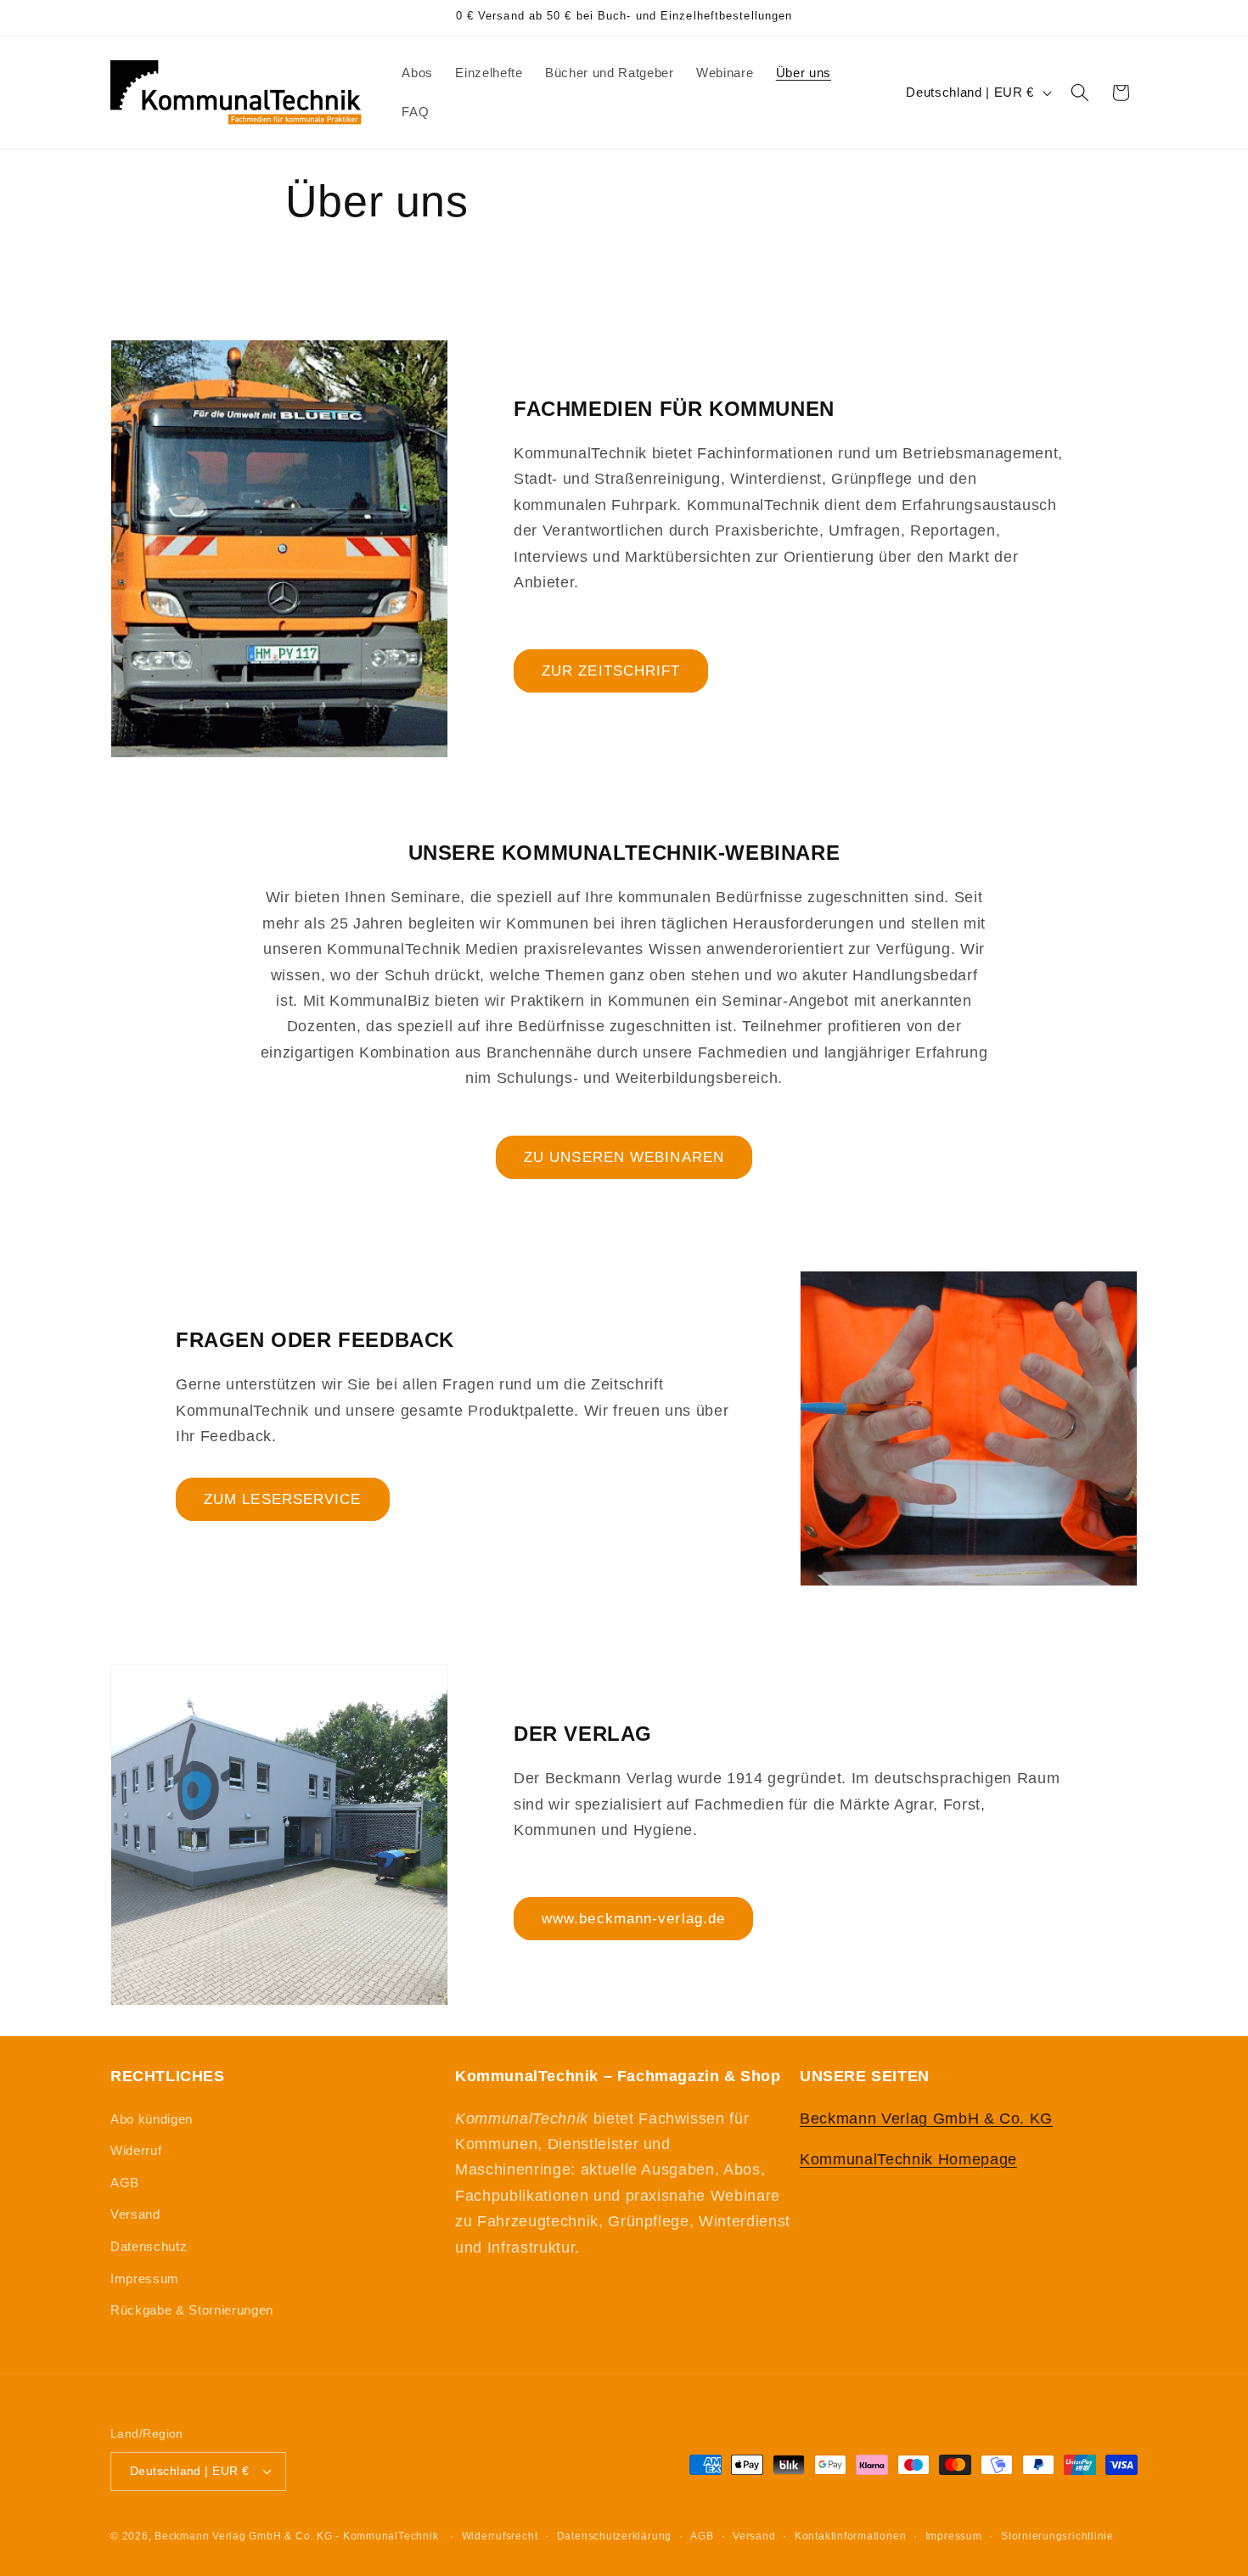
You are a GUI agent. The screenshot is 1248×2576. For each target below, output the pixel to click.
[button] (1080, 93)
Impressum (145, 2279)
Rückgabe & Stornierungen (192, 2310)
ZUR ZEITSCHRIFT (611, 671)
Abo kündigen (152, 2119)
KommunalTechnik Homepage (908, 2159)
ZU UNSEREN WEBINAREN (624, 1157)
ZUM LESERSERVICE (283, 1499)
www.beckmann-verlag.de (633, 1918)
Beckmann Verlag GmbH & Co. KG (926, 2119)
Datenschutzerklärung (614, 2536)
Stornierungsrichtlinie (1057, 2536)
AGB (125, 2183)
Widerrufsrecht (500, 2536)
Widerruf (136, 2150)
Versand (135, 2214)
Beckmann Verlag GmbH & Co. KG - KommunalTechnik (296, 2536)
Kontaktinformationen (850, 2536)
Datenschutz (149, 2246)
